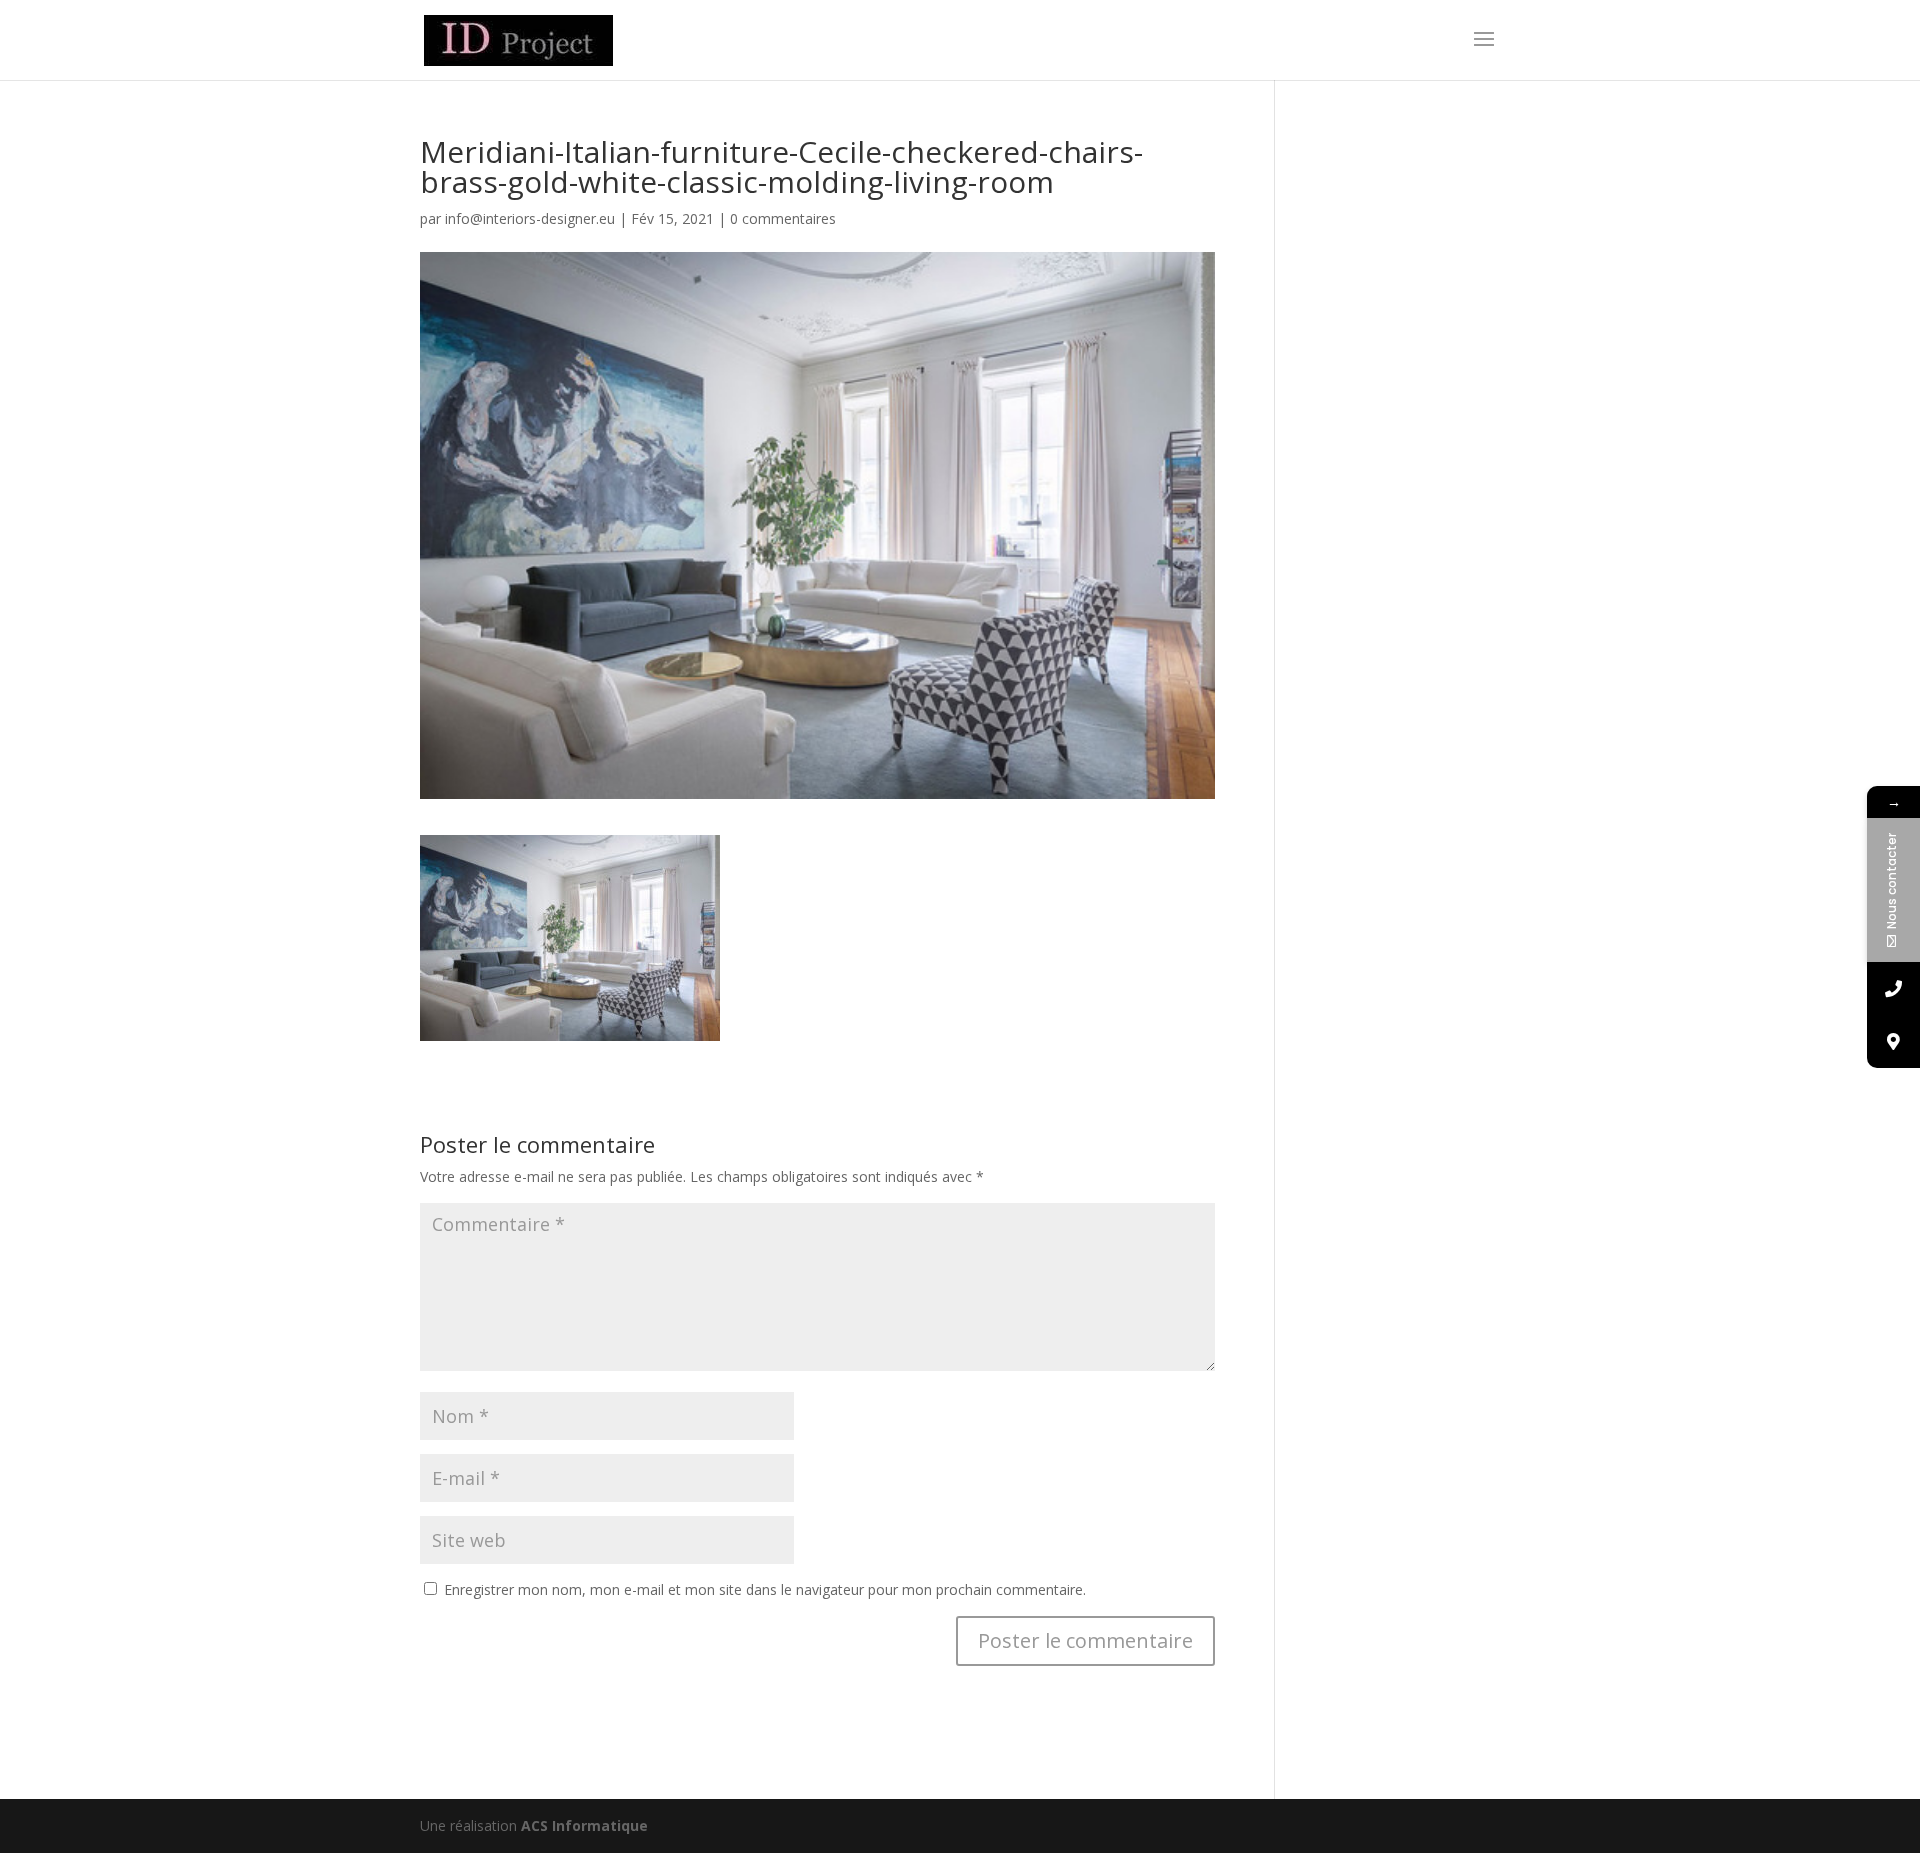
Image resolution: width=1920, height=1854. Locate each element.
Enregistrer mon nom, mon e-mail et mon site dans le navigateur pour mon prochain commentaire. (765, 1589)
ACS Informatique (584, 1825)
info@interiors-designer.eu (530, 218)
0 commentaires (783, 218)
